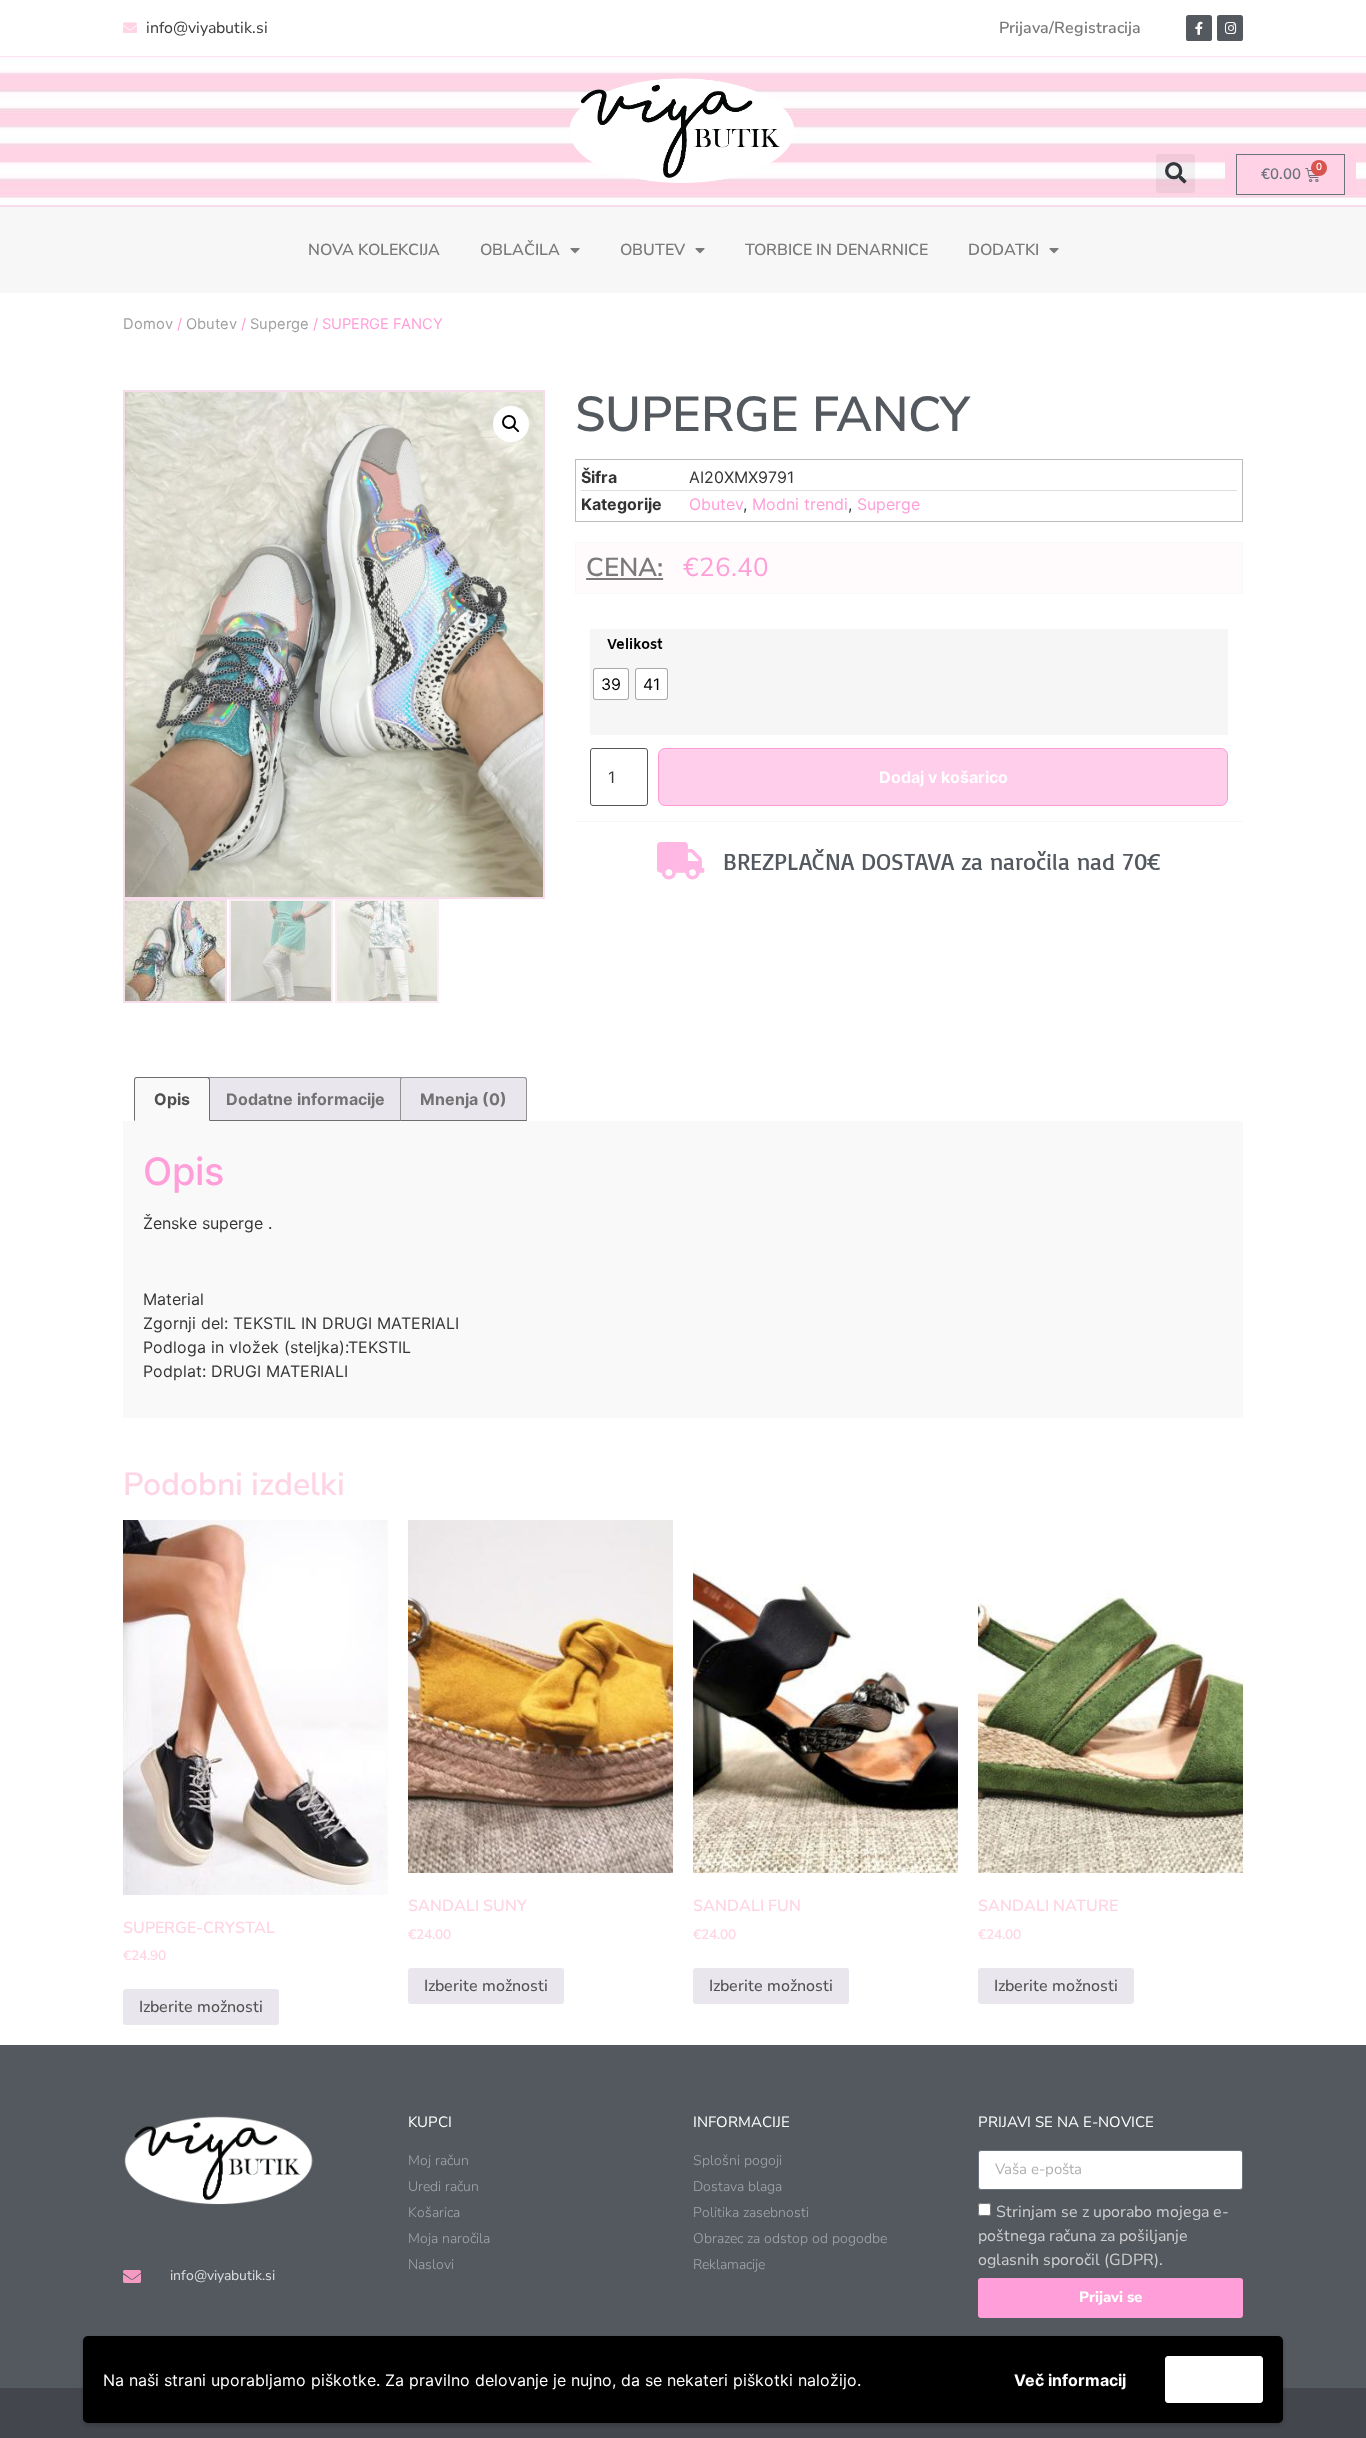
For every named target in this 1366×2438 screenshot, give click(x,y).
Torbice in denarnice (836, 250)
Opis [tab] (172, 1099)
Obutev (652, 250)
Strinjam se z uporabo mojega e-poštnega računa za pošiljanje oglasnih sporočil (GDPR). (1103, 2236)
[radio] (611, 684)
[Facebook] (1199, 28)
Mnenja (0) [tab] (463, 1099)
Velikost (635, 646)
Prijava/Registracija (1070, 28)
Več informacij (1070, 2380)
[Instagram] (1230, 28)
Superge (279, 324)
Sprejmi (1214, 2379)
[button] (1175, 173)
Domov (148, 324)
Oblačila (520, 250)
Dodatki (1003, 250)
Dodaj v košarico (943, 777)
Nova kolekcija (374, 250)
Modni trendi (800, 504)
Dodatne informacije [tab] (305, 1099)
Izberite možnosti (201, 2007)
